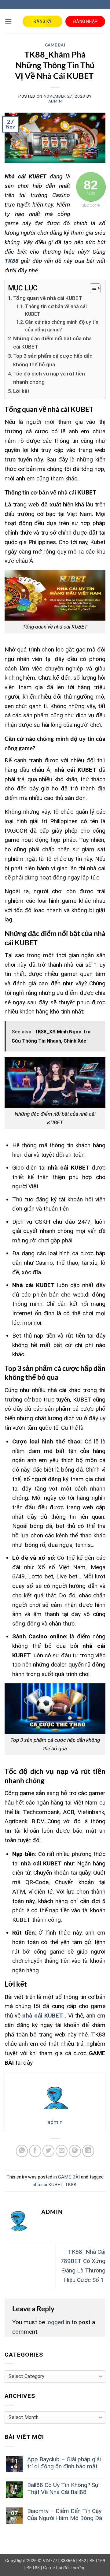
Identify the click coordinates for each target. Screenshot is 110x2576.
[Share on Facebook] (35, 2151)
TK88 (71, 2185)
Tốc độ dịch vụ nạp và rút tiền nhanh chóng (49, 378)
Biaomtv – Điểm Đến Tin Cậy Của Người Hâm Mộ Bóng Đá (65, 2514)
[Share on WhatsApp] (22, 2151)
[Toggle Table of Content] (92, 288)
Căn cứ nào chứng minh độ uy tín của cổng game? (62, 326)
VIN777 (50, 2561)
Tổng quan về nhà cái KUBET (48, 298)
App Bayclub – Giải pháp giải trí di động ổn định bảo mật (64, 2463)
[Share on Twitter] (49, 2151)
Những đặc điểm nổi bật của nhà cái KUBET (52, 343)
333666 (68, 2561)
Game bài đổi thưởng (64, 2568)
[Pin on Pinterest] (75, 2151)
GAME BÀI (55, 45)
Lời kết (21, 391)
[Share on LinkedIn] (88, 2151)
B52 (82, 2561)
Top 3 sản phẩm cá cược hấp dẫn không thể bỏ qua (53, 360)
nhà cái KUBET (48, 2185)
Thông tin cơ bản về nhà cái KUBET (56, 310)
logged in (58, 2322)
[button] (8, 21)
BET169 (97, 2561)
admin (55, 101)
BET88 (33, 2568)
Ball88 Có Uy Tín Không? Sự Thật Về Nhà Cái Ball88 (63, 2488)
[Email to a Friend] (62, 2151)
